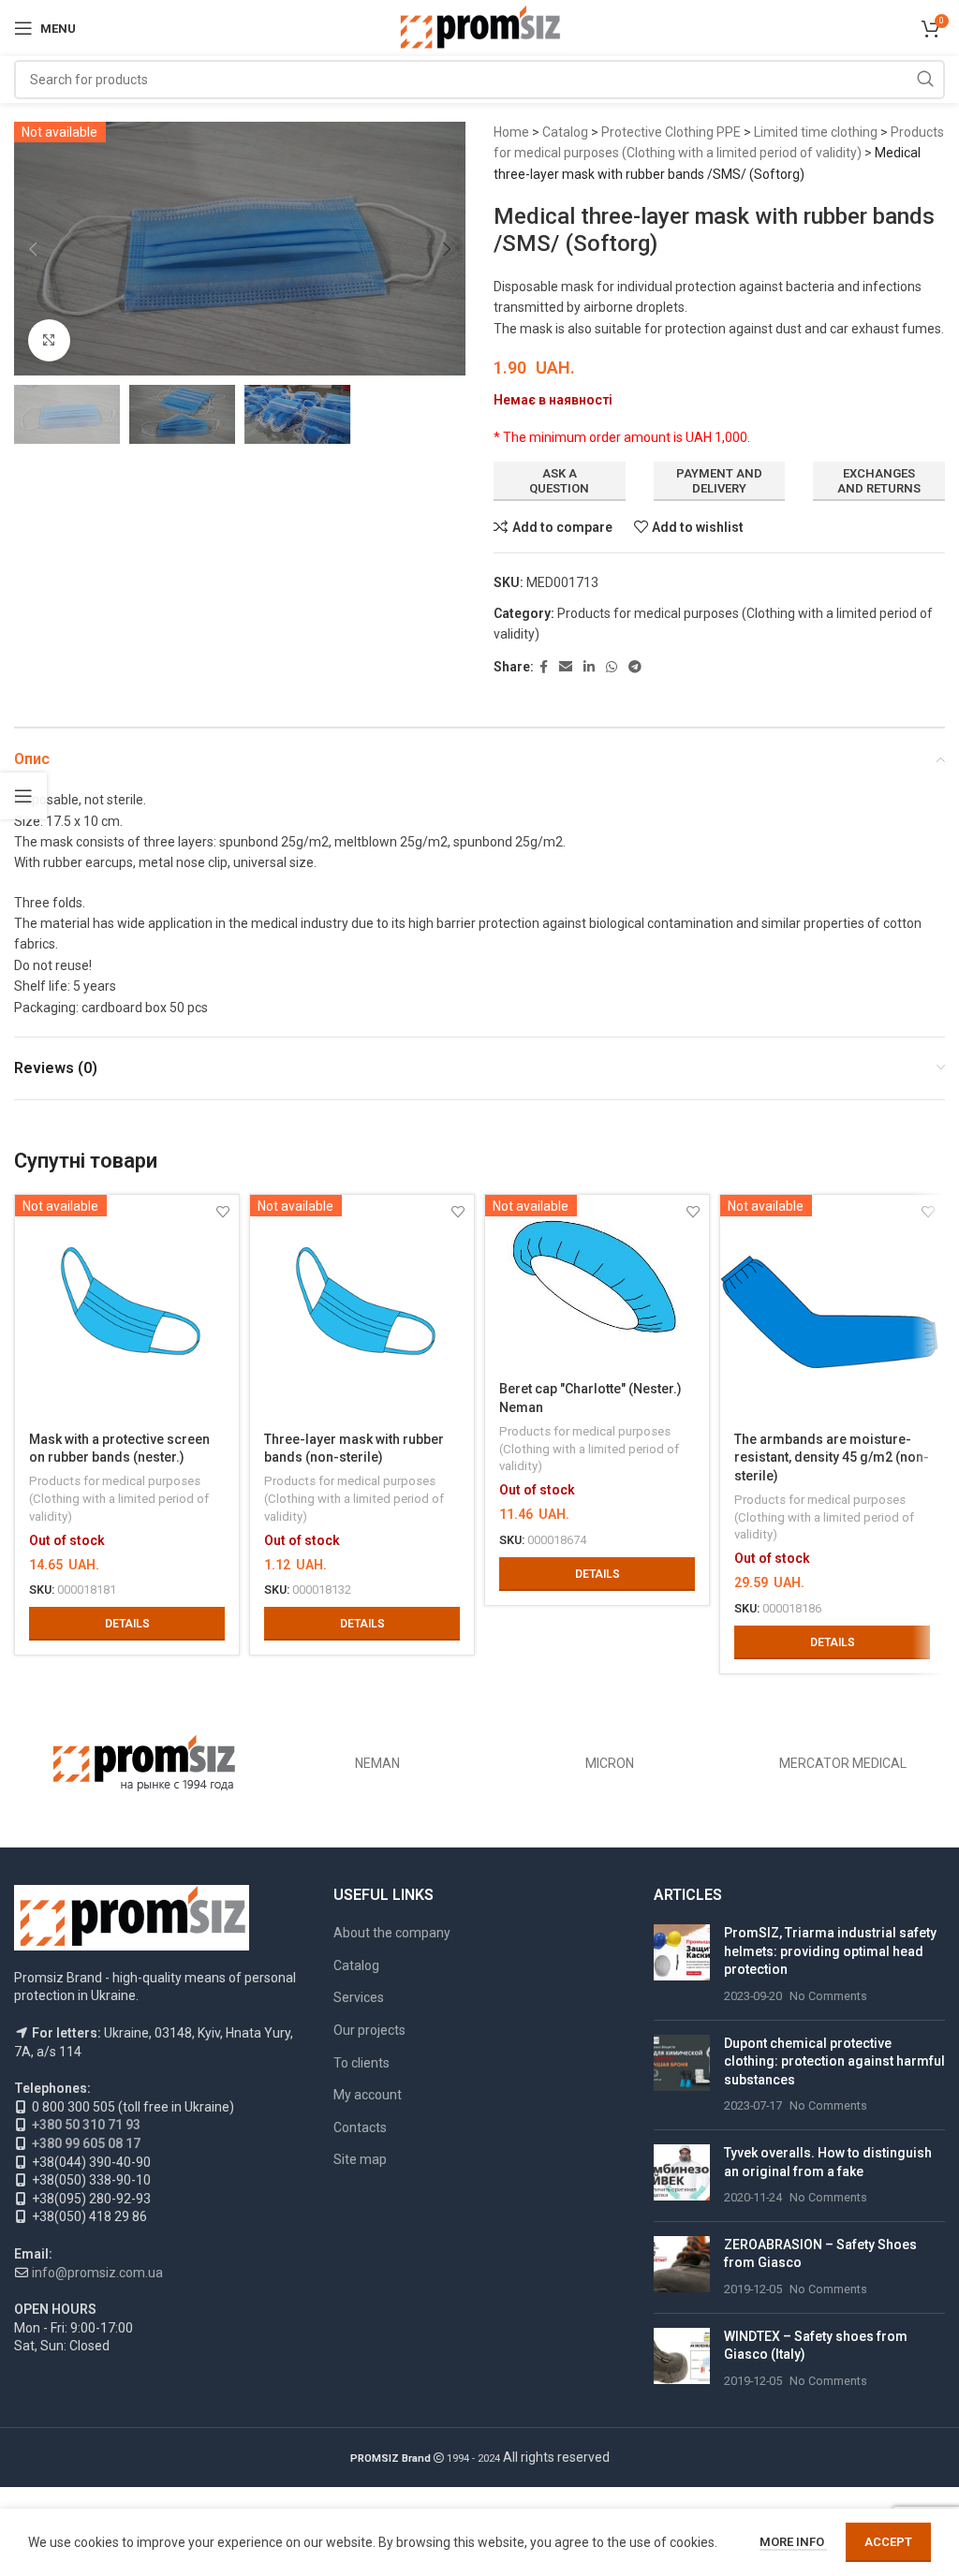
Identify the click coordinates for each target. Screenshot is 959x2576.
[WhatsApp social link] (612, 667)
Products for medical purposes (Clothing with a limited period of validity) (119, 1498)
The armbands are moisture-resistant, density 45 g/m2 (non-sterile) (832, 1457)
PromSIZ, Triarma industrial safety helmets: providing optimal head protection (830, 1951)
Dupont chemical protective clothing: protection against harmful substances (834, 2061)
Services (359, 1997)
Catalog (565, 132)
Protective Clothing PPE (671, 132)
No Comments (828, 1996)
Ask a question (559, 481)
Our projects (369, 2030)
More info (793, 2542)
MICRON (610, 1763)
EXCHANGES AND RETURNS (879, 481)
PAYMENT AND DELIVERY (719, 481)
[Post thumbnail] (682, 1965)
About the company (392, 1933)
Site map (360, 2159)
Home (511, 132)
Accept (888, 2542)
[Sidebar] (23, 796)
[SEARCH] (925, 80)
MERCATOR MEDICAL (843, 1763)
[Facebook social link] (544, 667)
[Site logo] (480, 27)
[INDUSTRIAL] (145, 1763)
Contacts (360, 2127)
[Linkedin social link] (589, 667)
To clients (361, 2063)
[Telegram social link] (635, 667)
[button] (33, 249)
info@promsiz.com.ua (97, 2273)
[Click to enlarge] (49, 340)
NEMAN (377, 1763)
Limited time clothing (816, 132)
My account (368, 2095)
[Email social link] (566, 667)
